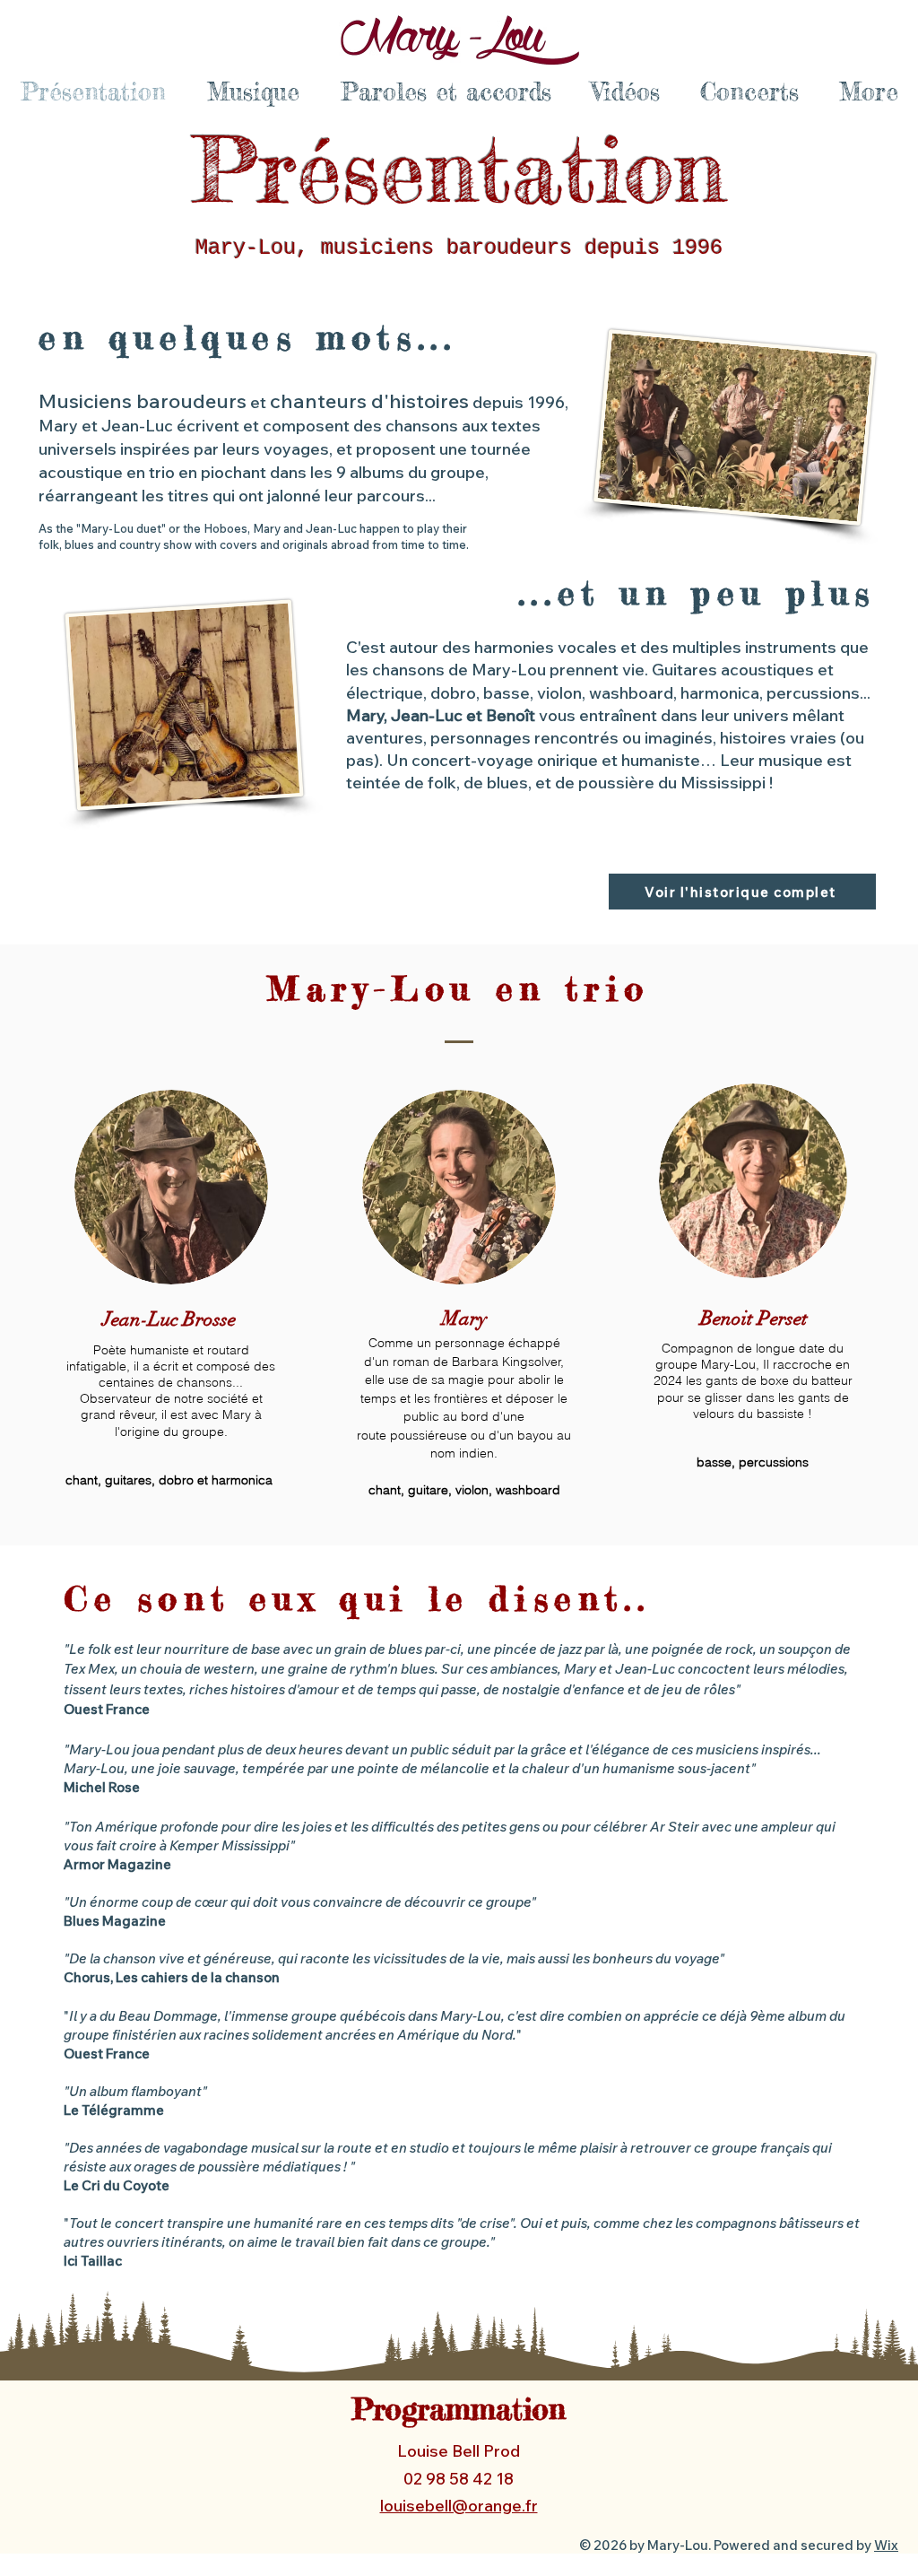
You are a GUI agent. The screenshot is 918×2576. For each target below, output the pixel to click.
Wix (886, 2545)
